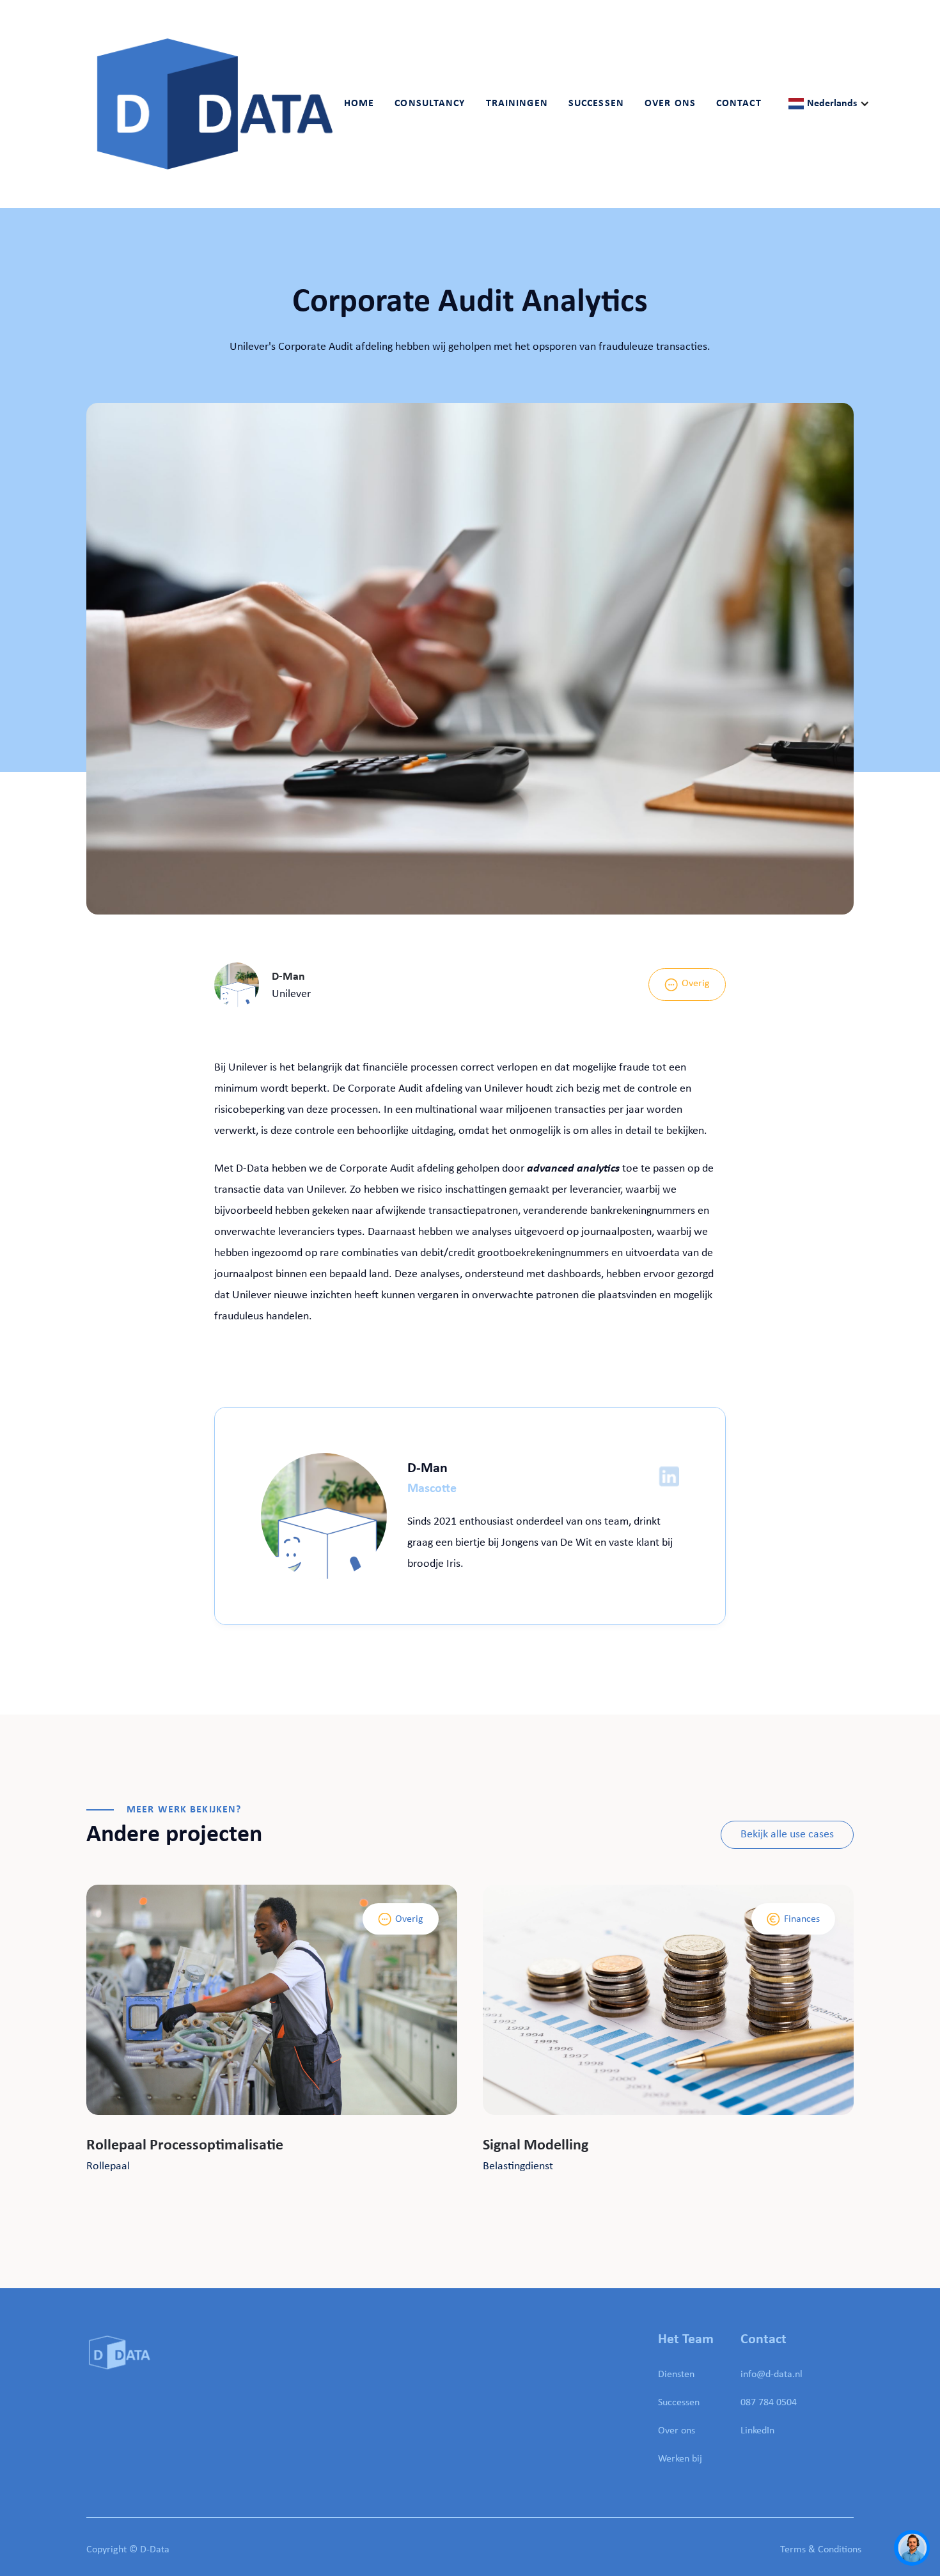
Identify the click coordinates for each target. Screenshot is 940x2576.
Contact (739, 104)
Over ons (677, 2431)
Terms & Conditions (821, 2550)
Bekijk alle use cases (787, 1834)
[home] (215, 104)
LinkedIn (757, 2431)
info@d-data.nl (772, 2375)
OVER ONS (670, 104)
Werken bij (680, 2459)
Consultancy (430, 104)
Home (359, 104)
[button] (430, 104)
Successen (596, 104)
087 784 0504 (769, 2403)
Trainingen (517, 104)
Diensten (676, 2375)
